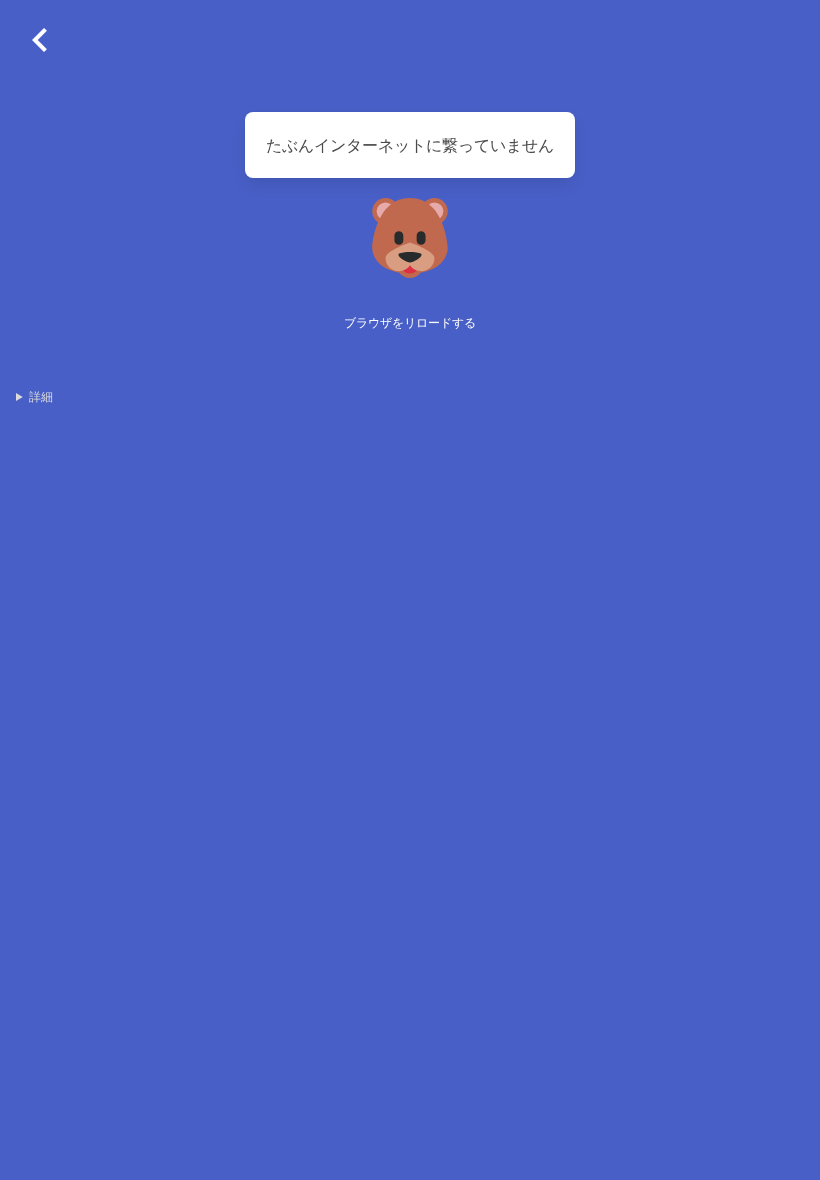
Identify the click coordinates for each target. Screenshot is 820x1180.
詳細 (41, 396)
